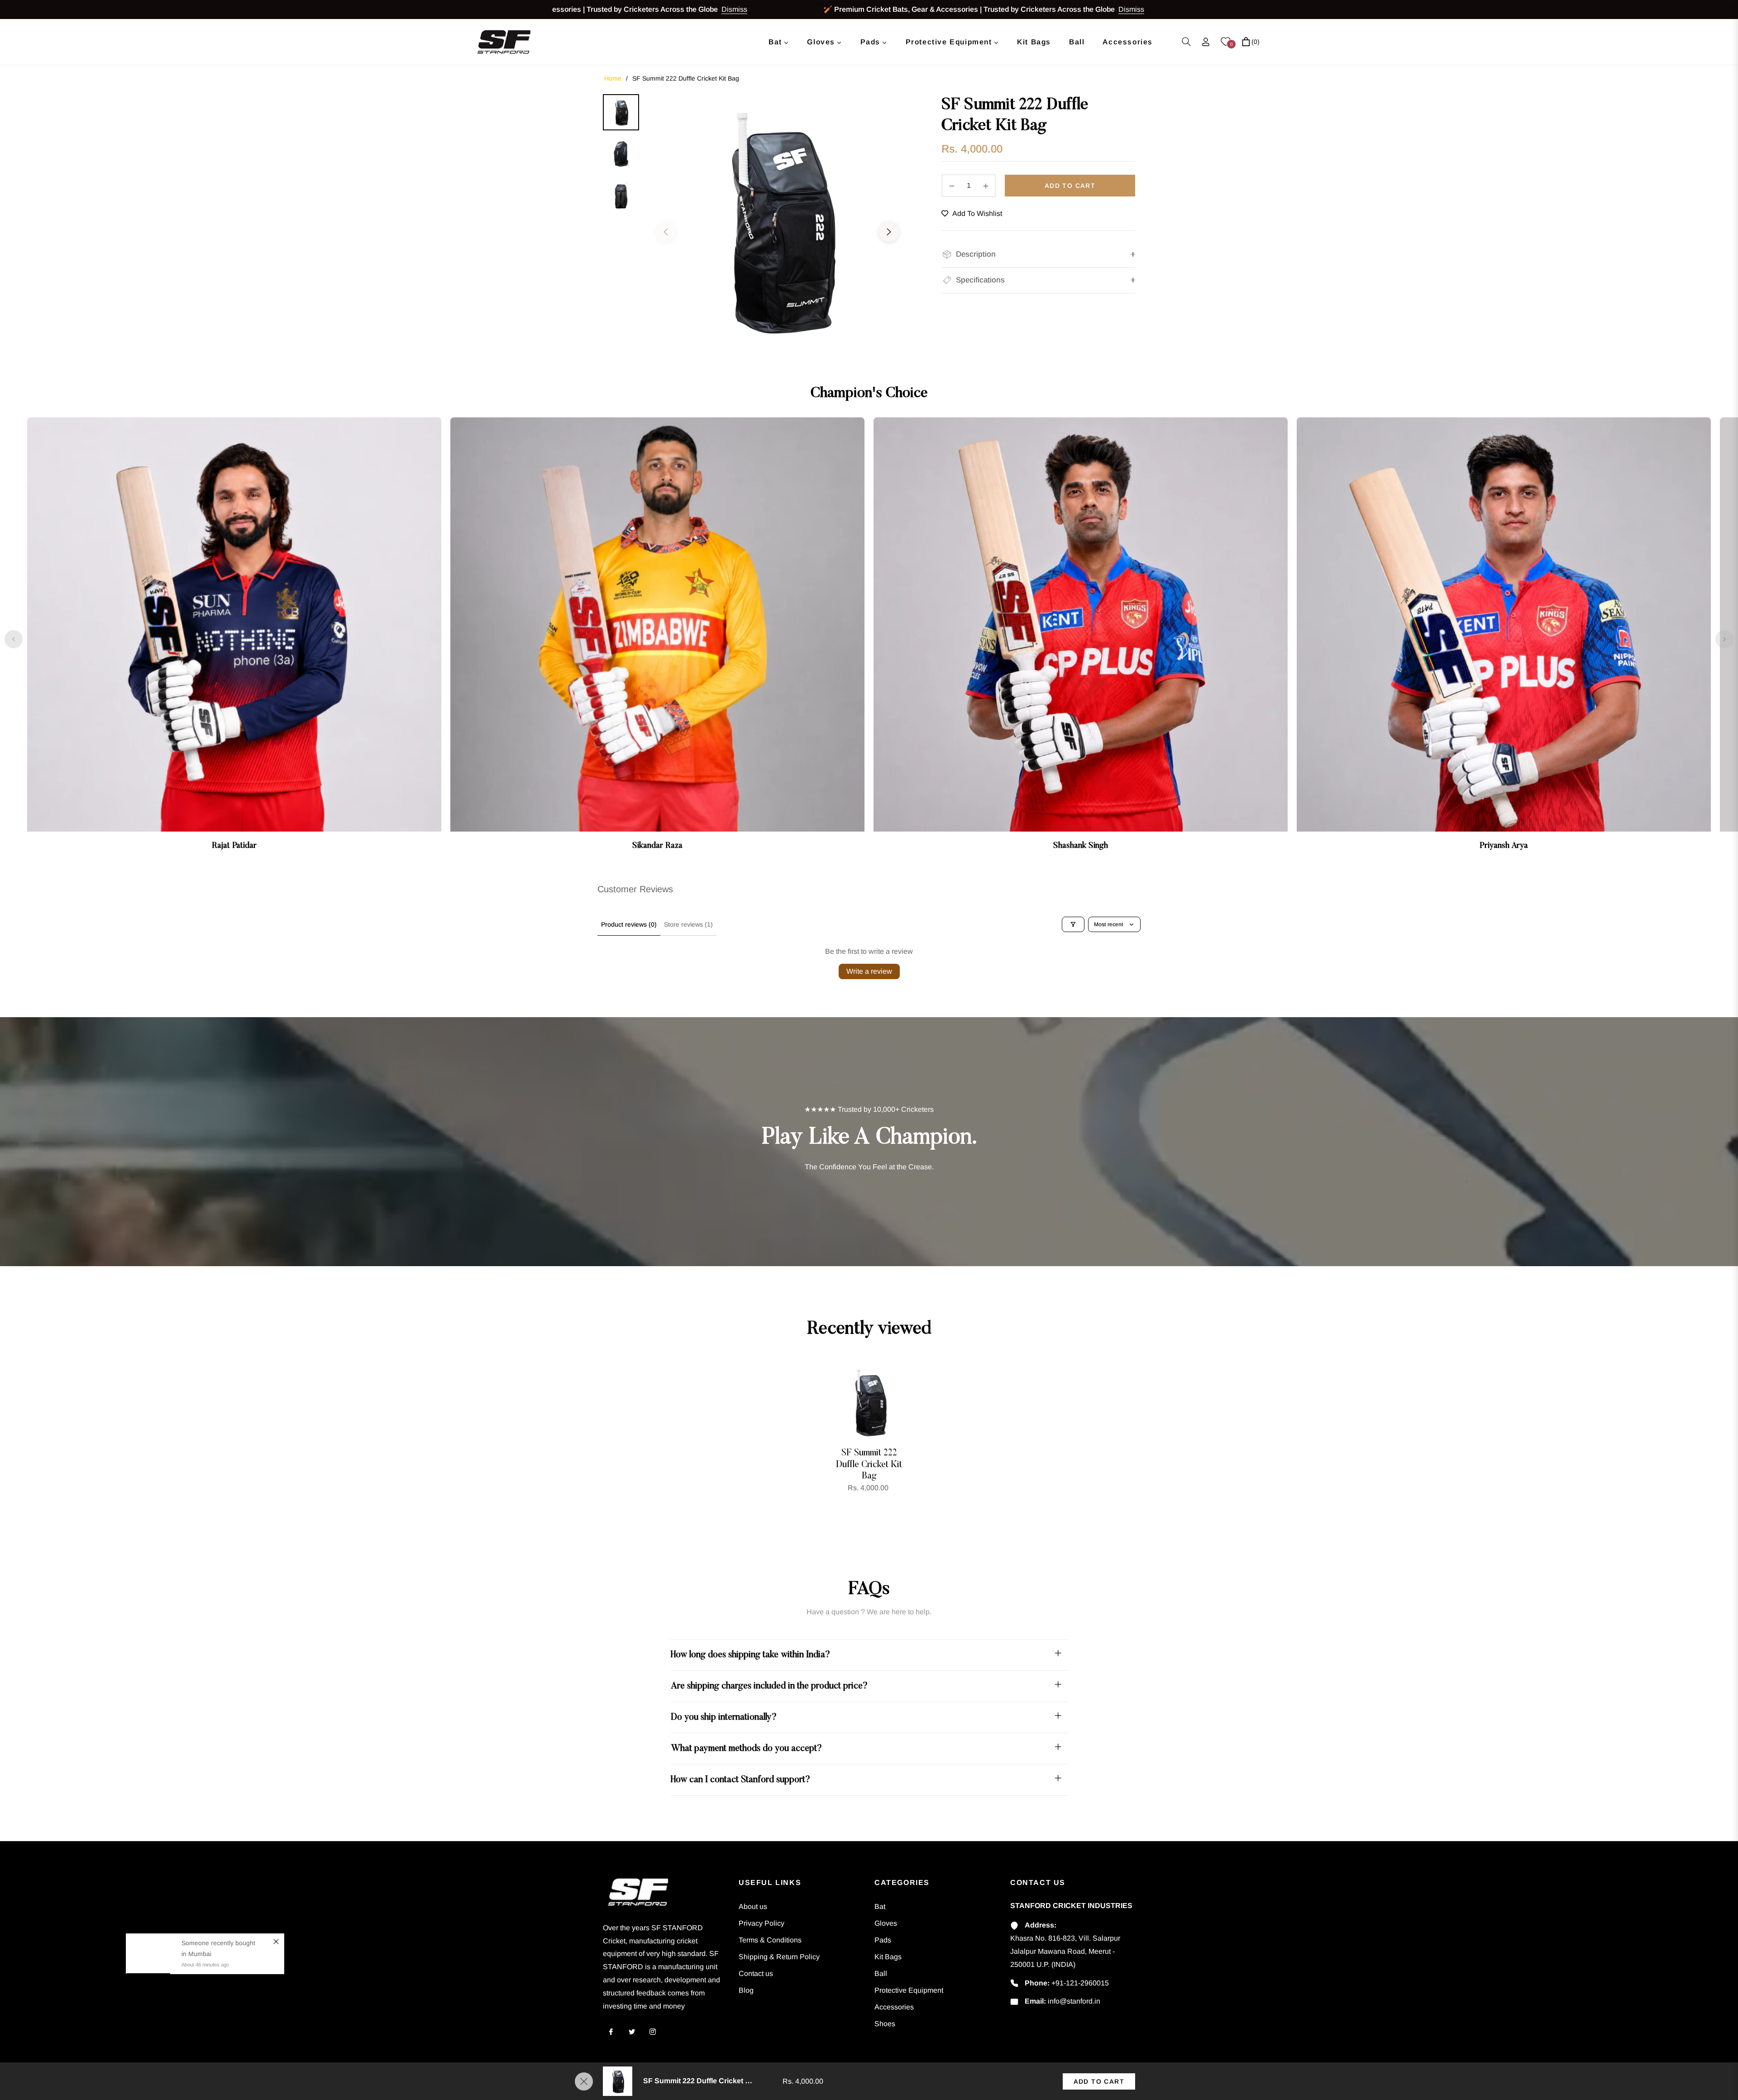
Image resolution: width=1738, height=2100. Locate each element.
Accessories (894, 2007)
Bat (880, 1906)
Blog (746, 1990)
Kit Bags (888, 1957)
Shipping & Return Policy (779, 1957)
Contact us (756, 1973)
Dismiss (645, 9)
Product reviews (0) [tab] (629, 924)
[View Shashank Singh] (1081, 639)
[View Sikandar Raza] (657, 639)
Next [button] (889, 232)
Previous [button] (666, 232)
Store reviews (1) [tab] (688, 924)
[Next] (1724, 639)
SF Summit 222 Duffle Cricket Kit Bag (869, 1465)
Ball (881, 1973)
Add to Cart (1099, 2081)
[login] (1206, 42)
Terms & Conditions (770, 1940)
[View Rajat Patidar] (234, 639)
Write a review (869, 971)
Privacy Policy (762, 1923)
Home (613, 78)
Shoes (885, 2024)
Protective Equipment (909, 1990)
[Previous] (14, 639)
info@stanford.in (1074, 2001)
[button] (1186, 42)
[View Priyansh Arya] (1504, 639)
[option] (777, 227)
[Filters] (1073, 924)
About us (753, 1906)
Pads (883, 1940)
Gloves (886, 1923)
